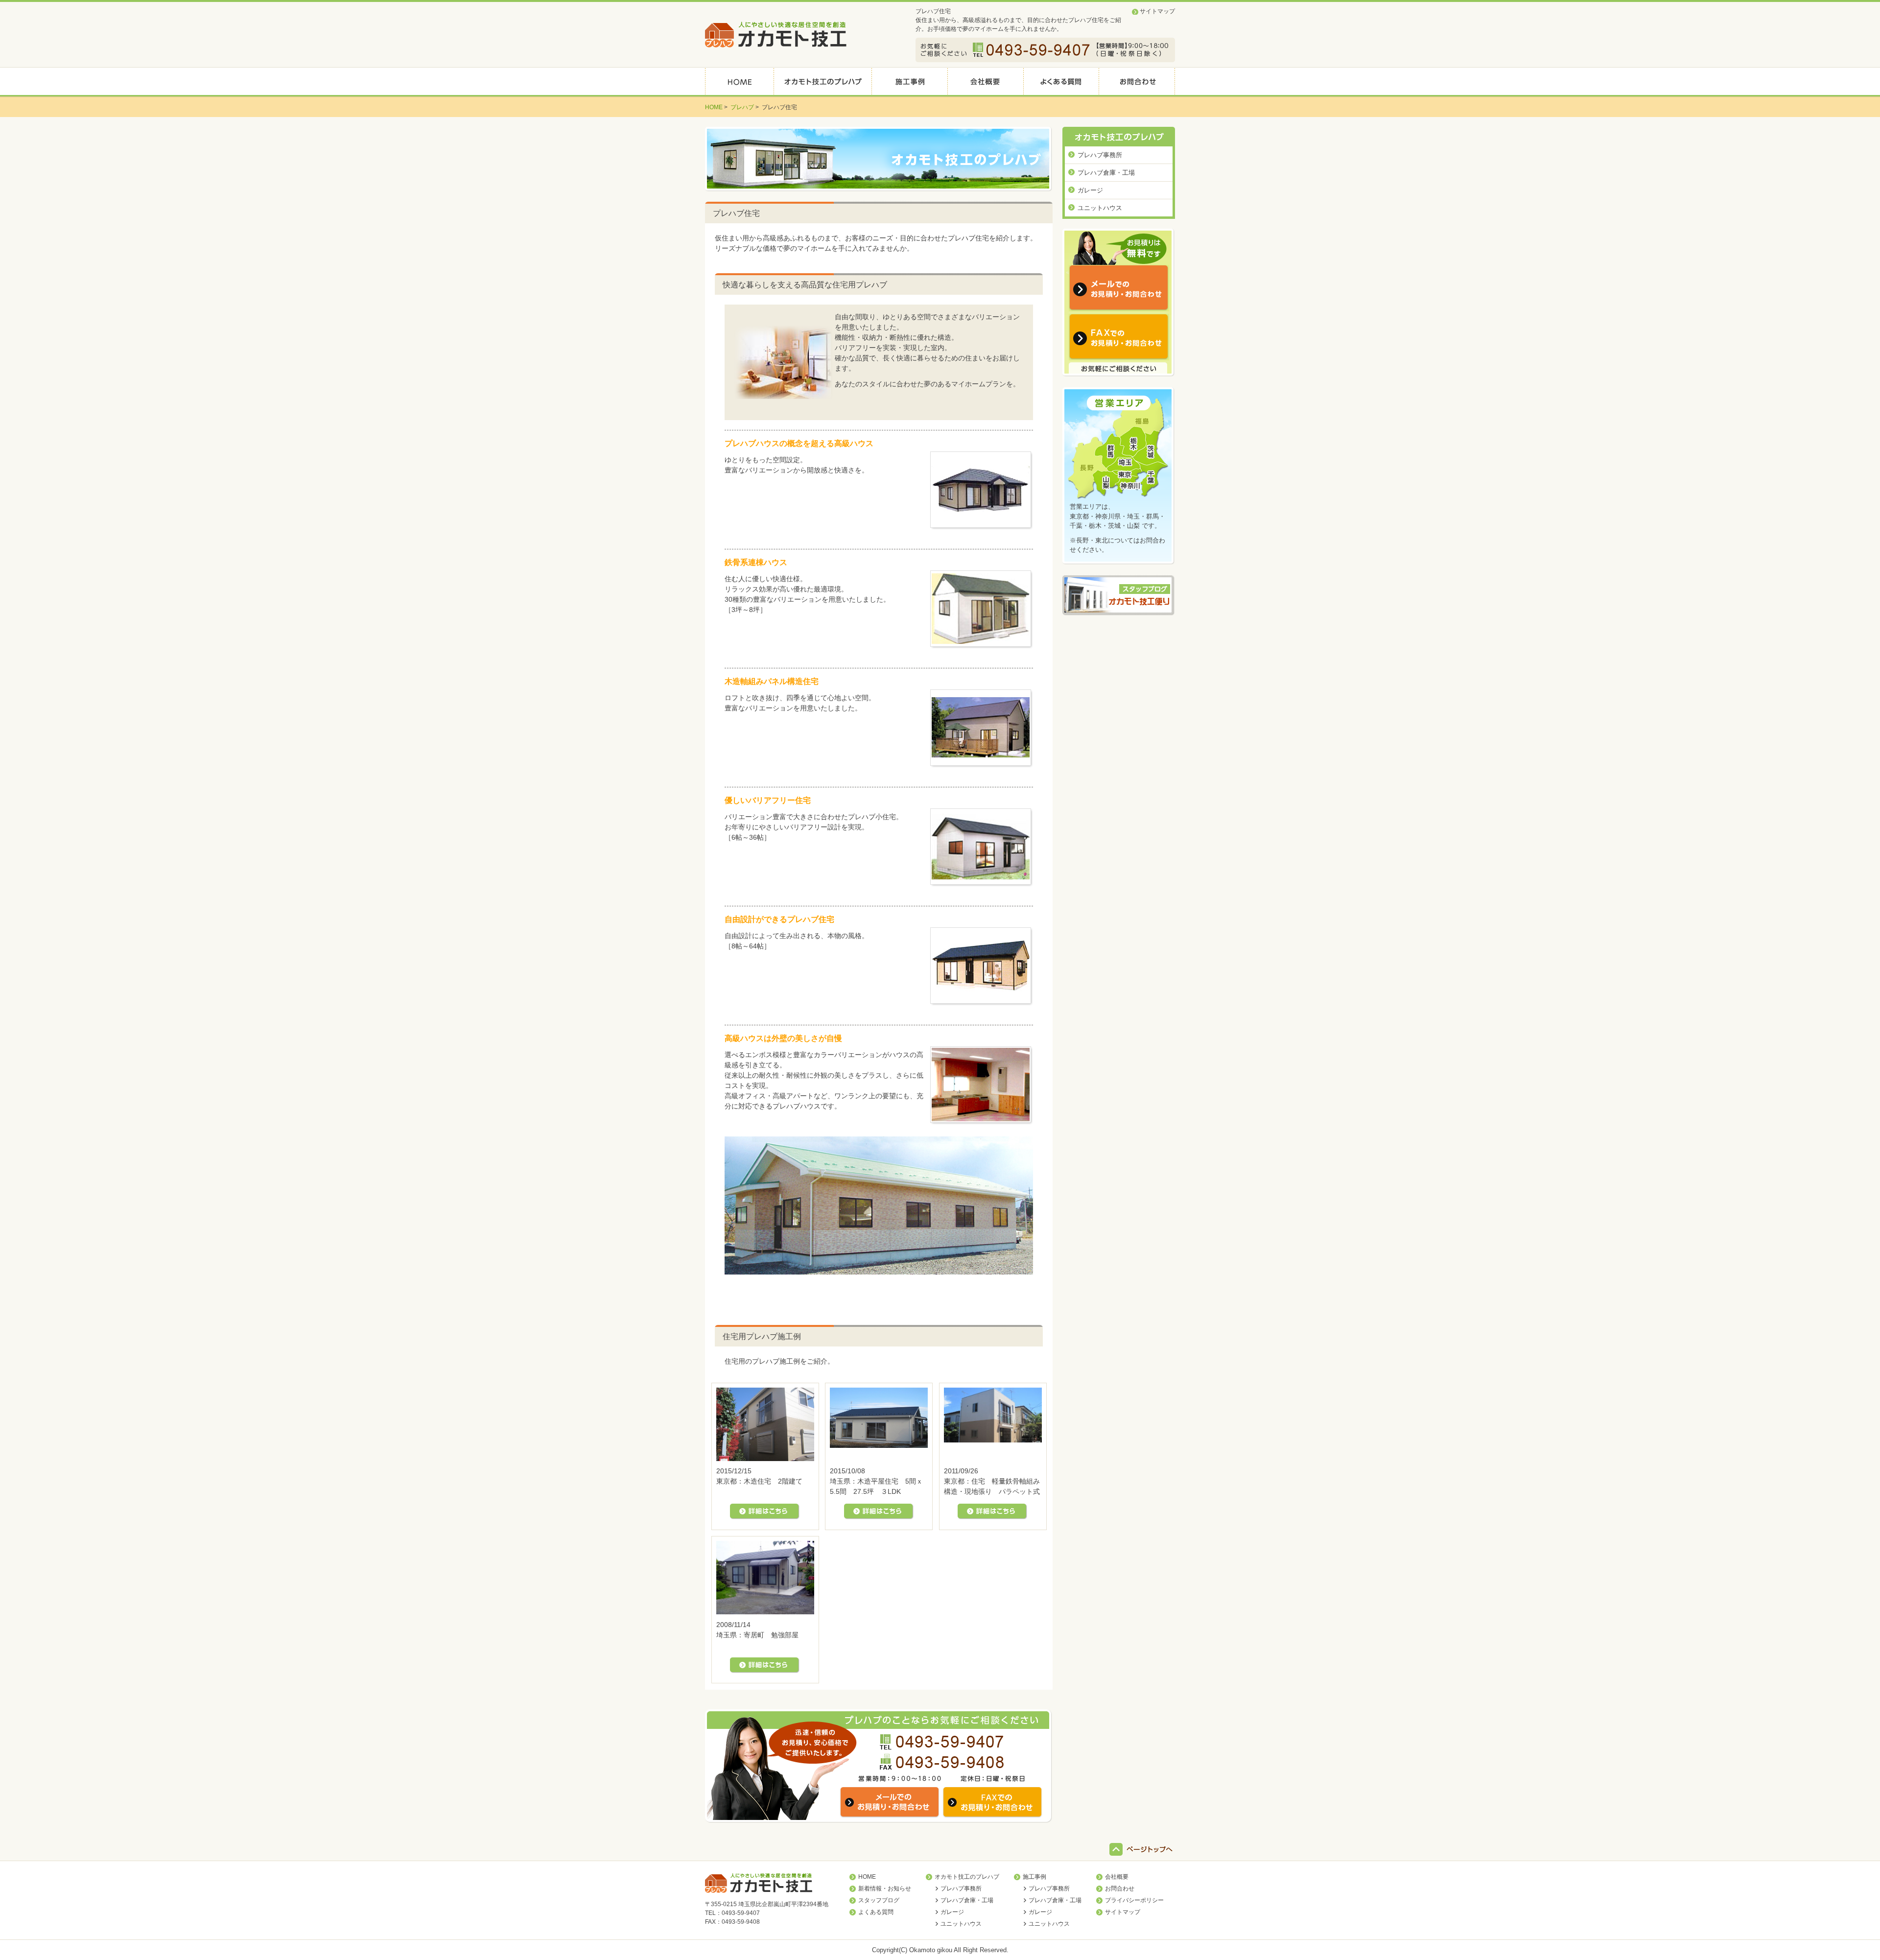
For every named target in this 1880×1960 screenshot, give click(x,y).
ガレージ (1090, 190)
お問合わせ (1120, 1889)
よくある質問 (876, 1912)
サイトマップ (1157, 11)
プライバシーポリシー (1134, 1900)
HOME (867, 1877)
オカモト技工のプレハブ (967, 1877)
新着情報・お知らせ (885, 1889)
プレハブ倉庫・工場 (1106, 173)
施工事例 (1034, 1877)
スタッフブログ (879, 1900)
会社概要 (1117, 1877)
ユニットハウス (1100, 208)
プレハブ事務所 (1100, 155)
